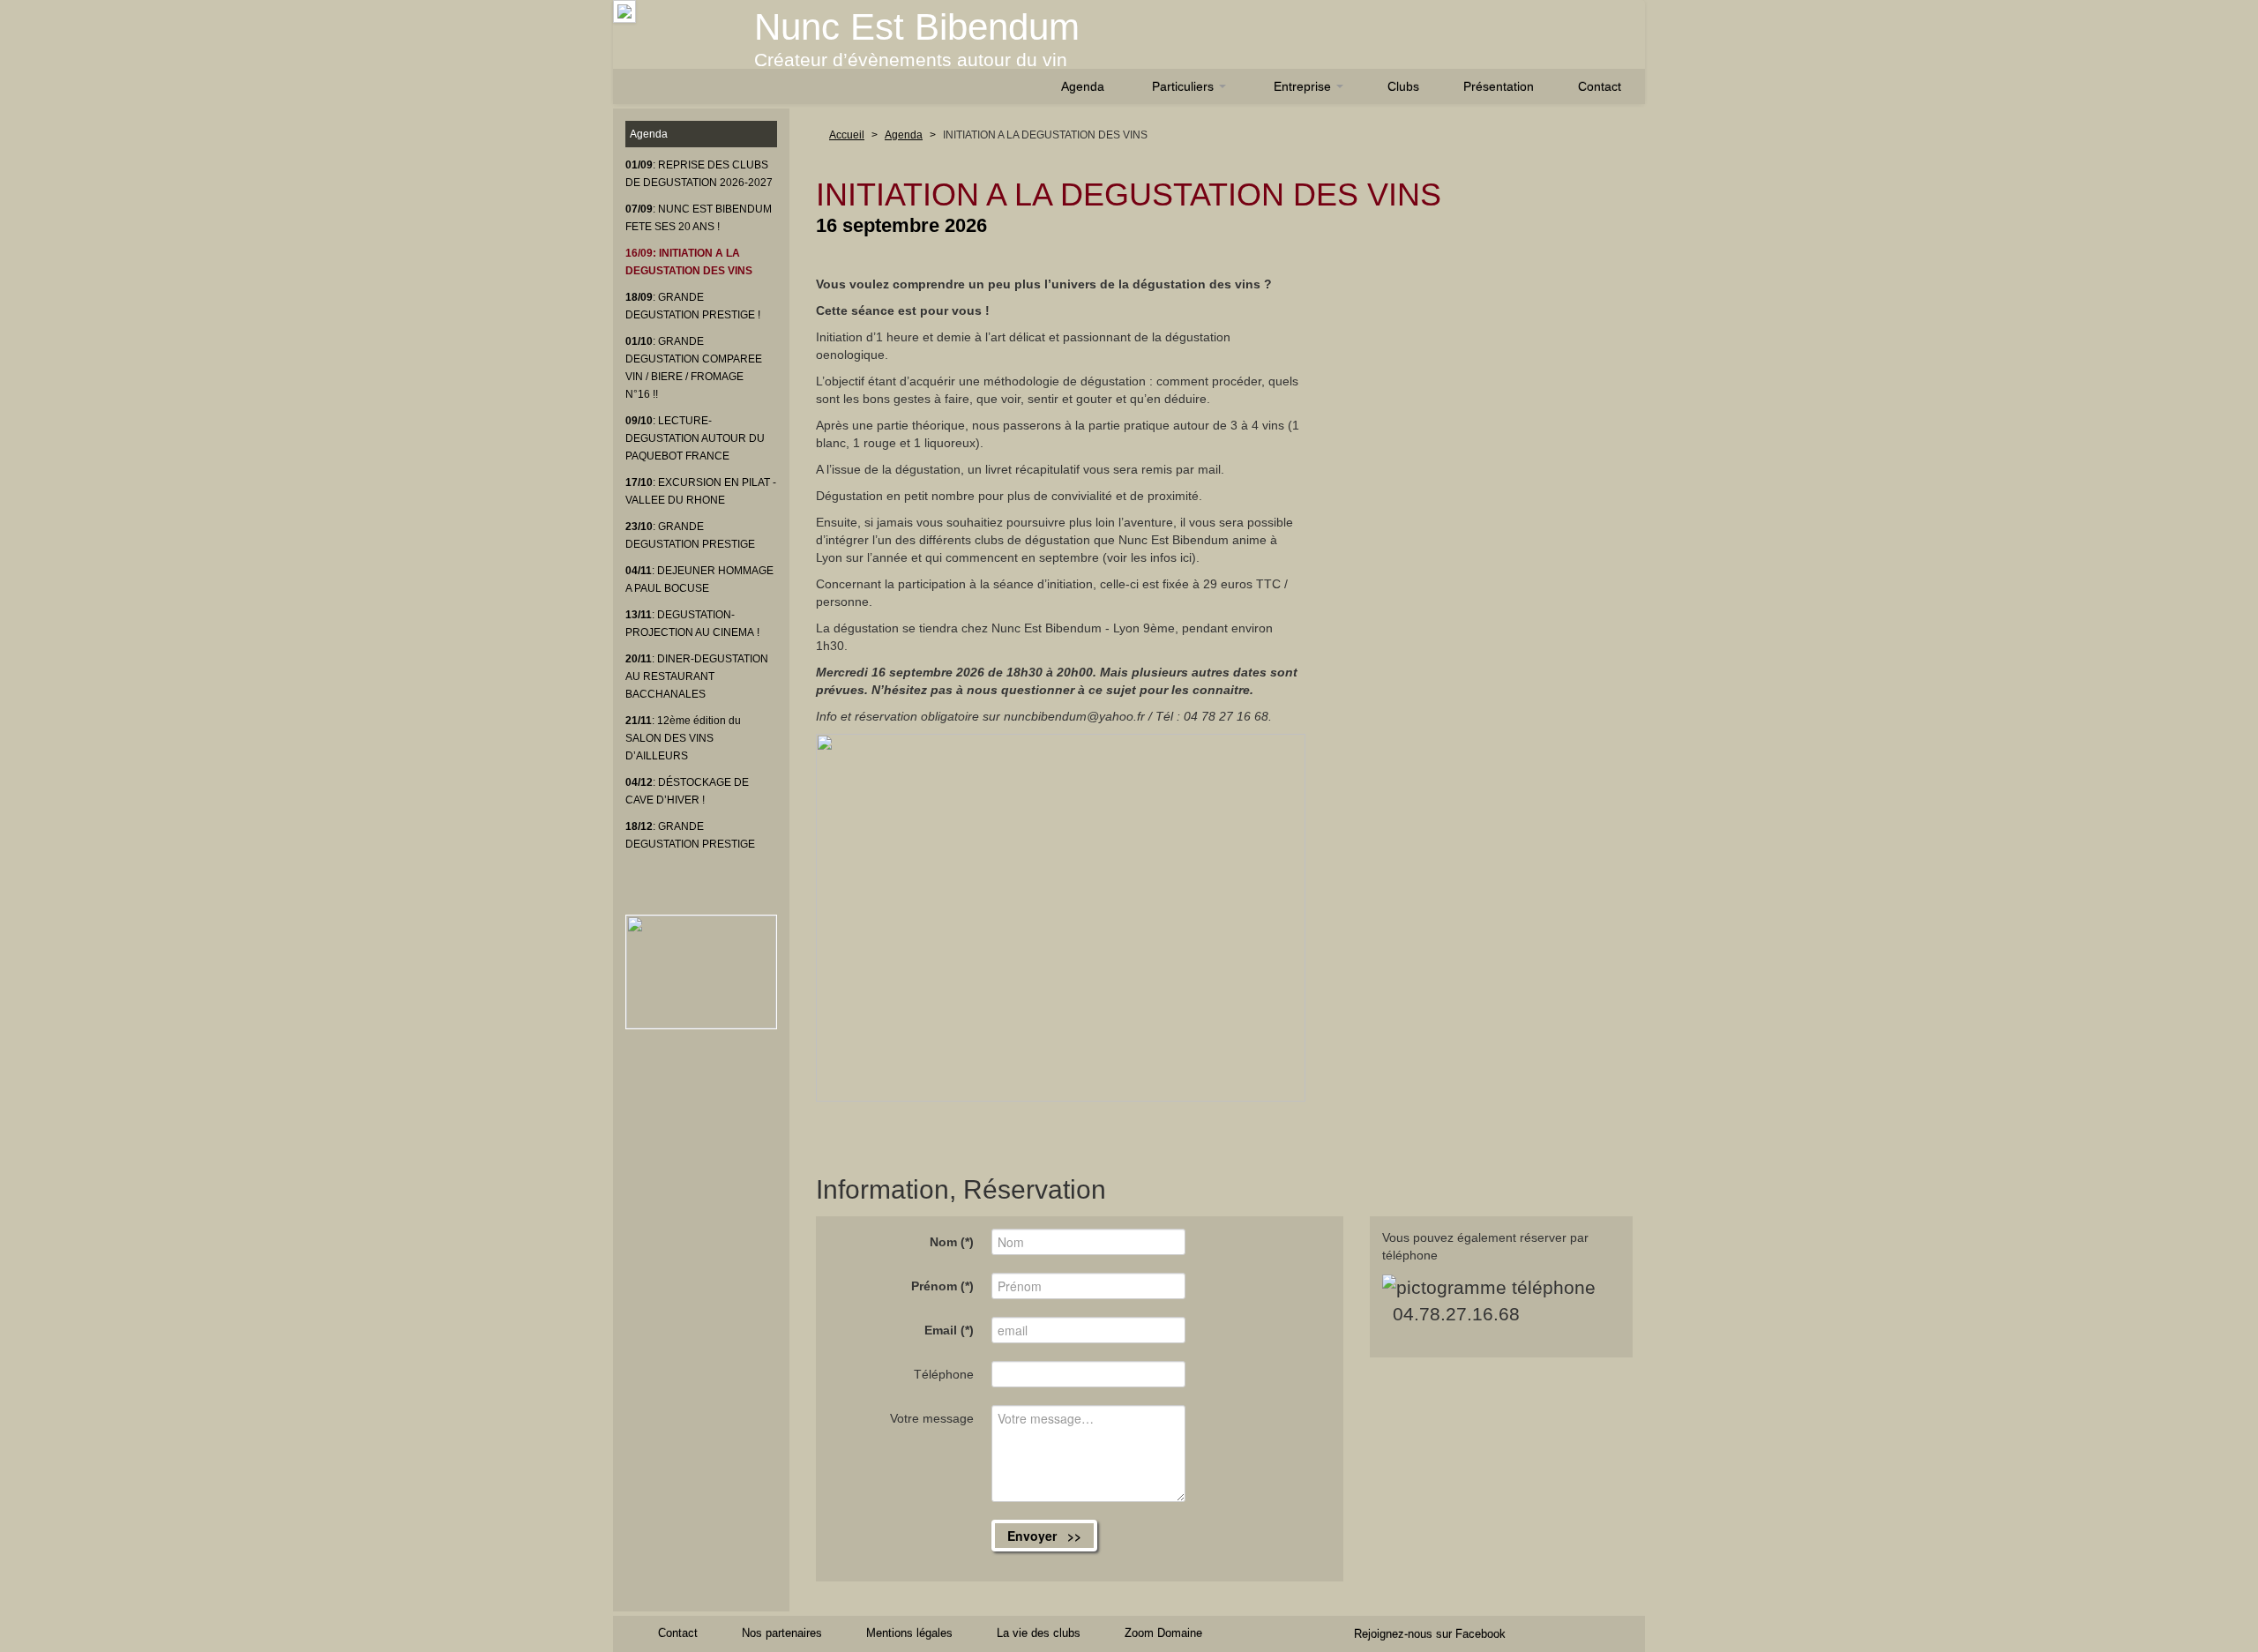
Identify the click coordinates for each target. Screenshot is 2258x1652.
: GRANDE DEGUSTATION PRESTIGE (690, 535)
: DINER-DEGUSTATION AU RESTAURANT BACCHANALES (697, 676)
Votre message (932, 1418)
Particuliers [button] (1185, 86)
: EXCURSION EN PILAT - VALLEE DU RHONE (701, 491)
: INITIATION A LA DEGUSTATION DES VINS (689, 262)
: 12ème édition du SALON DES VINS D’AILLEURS (683, 738)
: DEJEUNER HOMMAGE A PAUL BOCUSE (699, 579)
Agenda (1083, 86)
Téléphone (944, 1374)
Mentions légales (909, 1633)
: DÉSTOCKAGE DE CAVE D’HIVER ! (687, 791)
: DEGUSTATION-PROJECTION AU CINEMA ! (692, 624)
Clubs (1403, 86)
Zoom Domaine (1163, 1633)
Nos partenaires (782, 1633)
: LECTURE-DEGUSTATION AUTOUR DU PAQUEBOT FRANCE (695, 438)
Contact (1600, 86)
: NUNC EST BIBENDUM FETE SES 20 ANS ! (699, 218)
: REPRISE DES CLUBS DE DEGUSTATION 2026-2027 (699, 174)
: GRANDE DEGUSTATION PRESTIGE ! (693, 306)
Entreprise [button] (1304, 86)
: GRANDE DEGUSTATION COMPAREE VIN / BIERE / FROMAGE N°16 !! (694, 368)
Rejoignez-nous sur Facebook (1430, 1634)
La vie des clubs (1039, 1633)
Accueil (847, 135)
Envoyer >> (1044, 1536)
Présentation (1499, 86)
